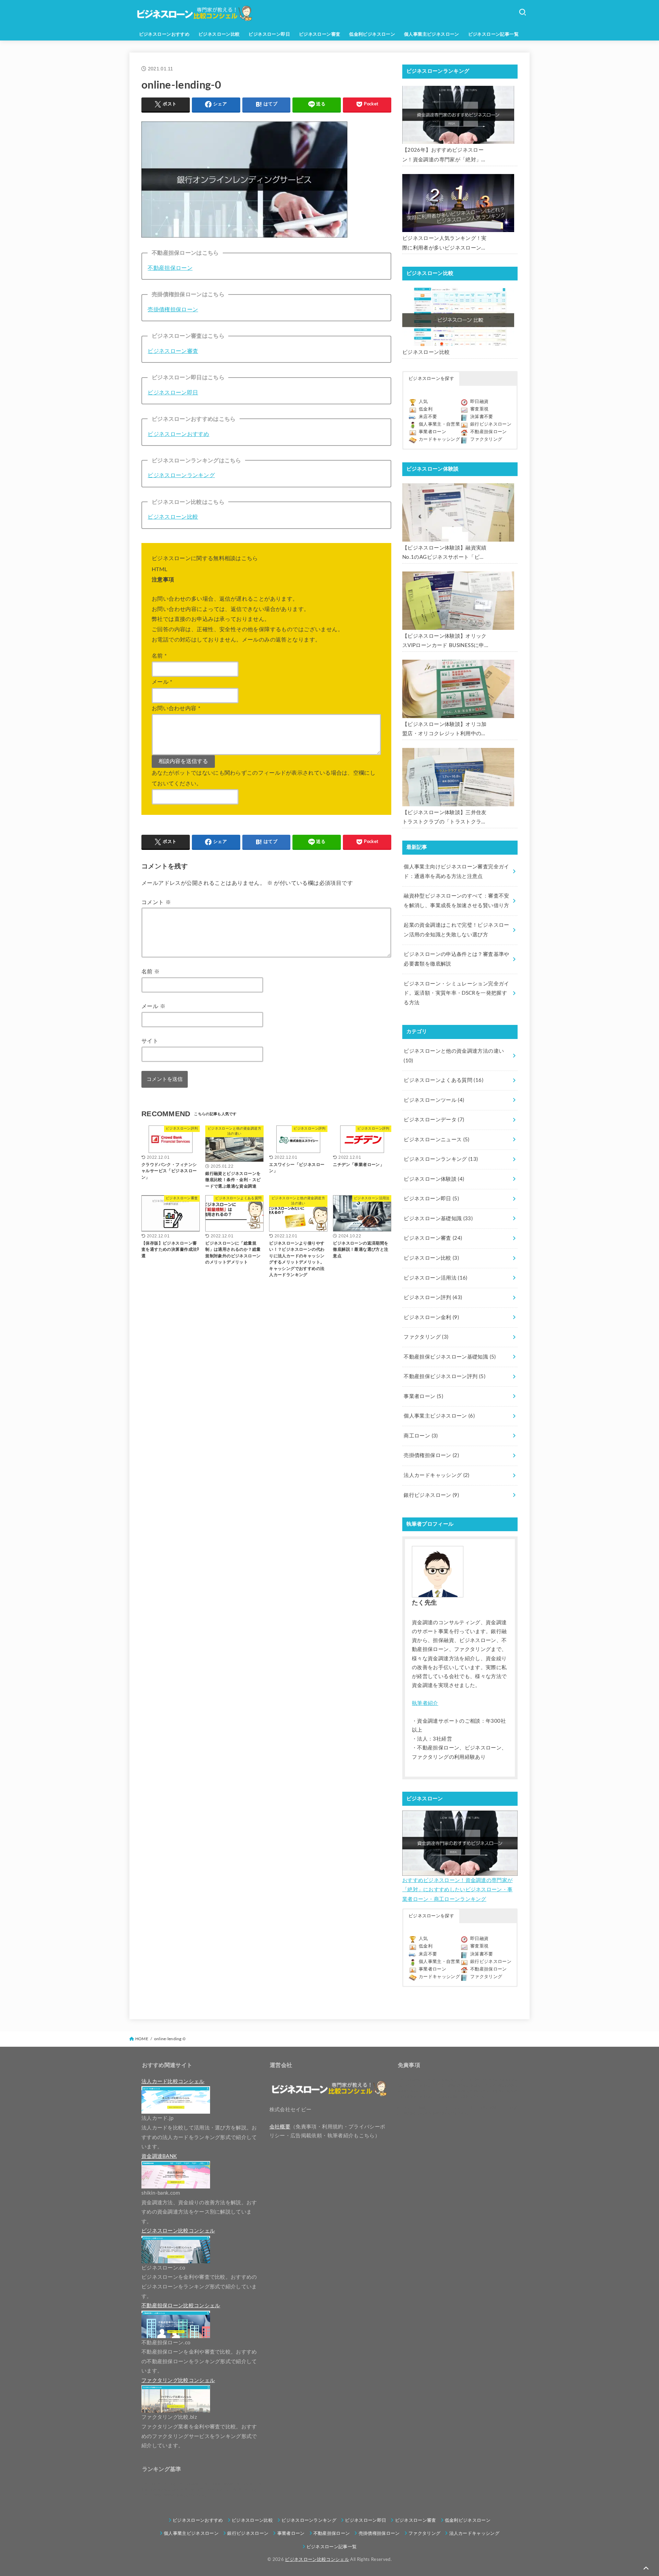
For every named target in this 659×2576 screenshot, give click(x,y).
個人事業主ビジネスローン (432, 34)
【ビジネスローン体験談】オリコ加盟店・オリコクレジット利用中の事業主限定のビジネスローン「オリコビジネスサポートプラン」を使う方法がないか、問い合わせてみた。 (444, 730)
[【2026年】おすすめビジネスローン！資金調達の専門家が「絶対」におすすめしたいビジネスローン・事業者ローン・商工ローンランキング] (458, 115)
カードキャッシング (439, 440)
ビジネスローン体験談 (434, 1179)
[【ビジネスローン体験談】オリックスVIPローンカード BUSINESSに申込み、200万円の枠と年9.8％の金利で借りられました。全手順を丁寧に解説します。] (458, 601)
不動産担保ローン (170, 268)
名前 (159, 656)
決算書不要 (482, 417)
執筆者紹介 (425, 1703)
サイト (150, 1041)
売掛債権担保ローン (173, 310)
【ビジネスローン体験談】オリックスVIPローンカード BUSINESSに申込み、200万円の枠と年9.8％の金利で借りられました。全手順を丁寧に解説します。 (444, 642)
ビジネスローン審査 (320, 34)
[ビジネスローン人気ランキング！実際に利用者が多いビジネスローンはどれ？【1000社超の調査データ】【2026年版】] (458, 203)
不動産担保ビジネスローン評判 (444, 1377)
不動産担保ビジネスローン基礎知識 (450, 1357)
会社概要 (280, 2127)
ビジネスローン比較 (219, 34)
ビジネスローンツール (434, 1100)
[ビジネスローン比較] (458, 317)
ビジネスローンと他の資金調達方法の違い (454, 1056)
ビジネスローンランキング (181, 475)
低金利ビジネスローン (372, 34)
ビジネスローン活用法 (435, 1278)
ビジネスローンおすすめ (164, 34)
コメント (156, 902)
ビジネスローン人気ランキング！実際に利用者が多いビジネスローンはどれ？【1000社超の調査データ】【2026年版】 (444, 244)
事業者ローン (432, 432)
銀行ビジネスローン (491, 424)
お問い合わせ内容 (176, 708)
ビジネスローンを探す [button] (431, 379)
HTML (159, 569)
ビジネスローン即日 (269, 34)
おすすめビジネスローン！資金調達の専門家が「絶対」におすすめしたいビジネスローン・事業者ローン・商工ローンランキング (457, 1890)
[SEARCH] (522, 12)
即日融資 (479, 402)
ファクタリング (486, 440)
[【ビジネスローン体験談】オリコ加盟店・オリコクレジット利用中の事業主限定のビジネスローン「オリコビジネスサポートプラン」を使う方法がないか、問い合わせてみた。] (458, 689)
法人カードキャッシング (436, 1475)
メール (162, 682)
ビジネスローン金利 (431, 1318)
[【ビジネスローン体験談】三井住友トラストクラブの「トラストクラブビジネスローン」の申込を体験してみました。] (458, 777)
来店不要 (428, 417)
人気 (423, 402)
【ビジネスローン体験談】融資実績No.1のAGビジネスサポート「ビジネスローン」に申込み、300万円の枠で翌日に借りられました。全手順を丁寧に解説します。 (444, 554)
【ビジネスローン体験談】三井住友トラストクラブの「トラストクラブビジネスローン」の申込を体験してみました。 (444, 818)
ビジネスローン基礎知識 (438, 1219)
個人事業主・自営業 (439, 424)
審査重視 (479, 409)
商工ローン (421, 1436)
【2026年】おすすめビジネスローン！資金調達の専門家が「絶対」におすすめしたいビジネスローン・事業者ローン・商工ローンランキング (444, 156)
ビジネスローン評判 (433, 1298)
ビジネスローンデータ (434, 1120)
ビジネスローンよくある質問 (443, 1080)
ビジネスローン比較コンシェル (317, 2560)
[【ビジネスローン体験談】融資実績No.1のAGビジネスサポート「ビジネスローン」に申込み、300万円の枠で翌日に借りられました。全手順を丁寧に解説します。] (458, 512)
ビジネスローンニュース (436, 1140)
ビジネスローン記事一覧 (494, 34)
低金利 (426, 409)
